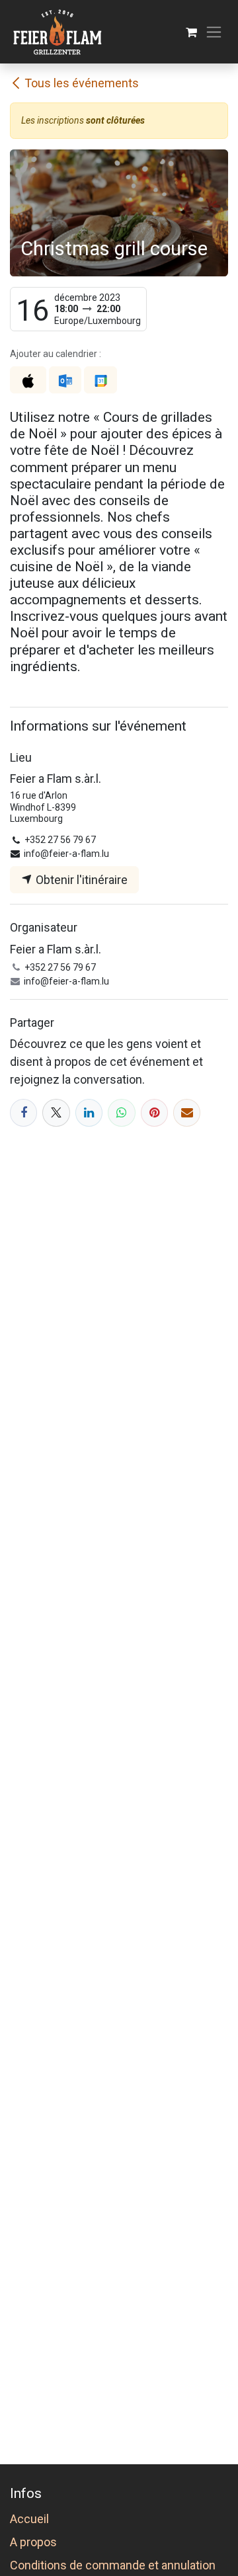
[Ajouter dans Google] (100, 380)
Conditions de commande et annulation (113, 2565)
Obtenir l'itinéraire (80, 880)
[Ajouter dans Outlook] (65, 380)
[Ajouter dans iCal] (28, 380)
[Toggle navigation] (214, 32)
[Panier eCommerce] (191, 32)
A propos (33, 2542)
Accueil (29, 2519)
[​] (23, 1112)
